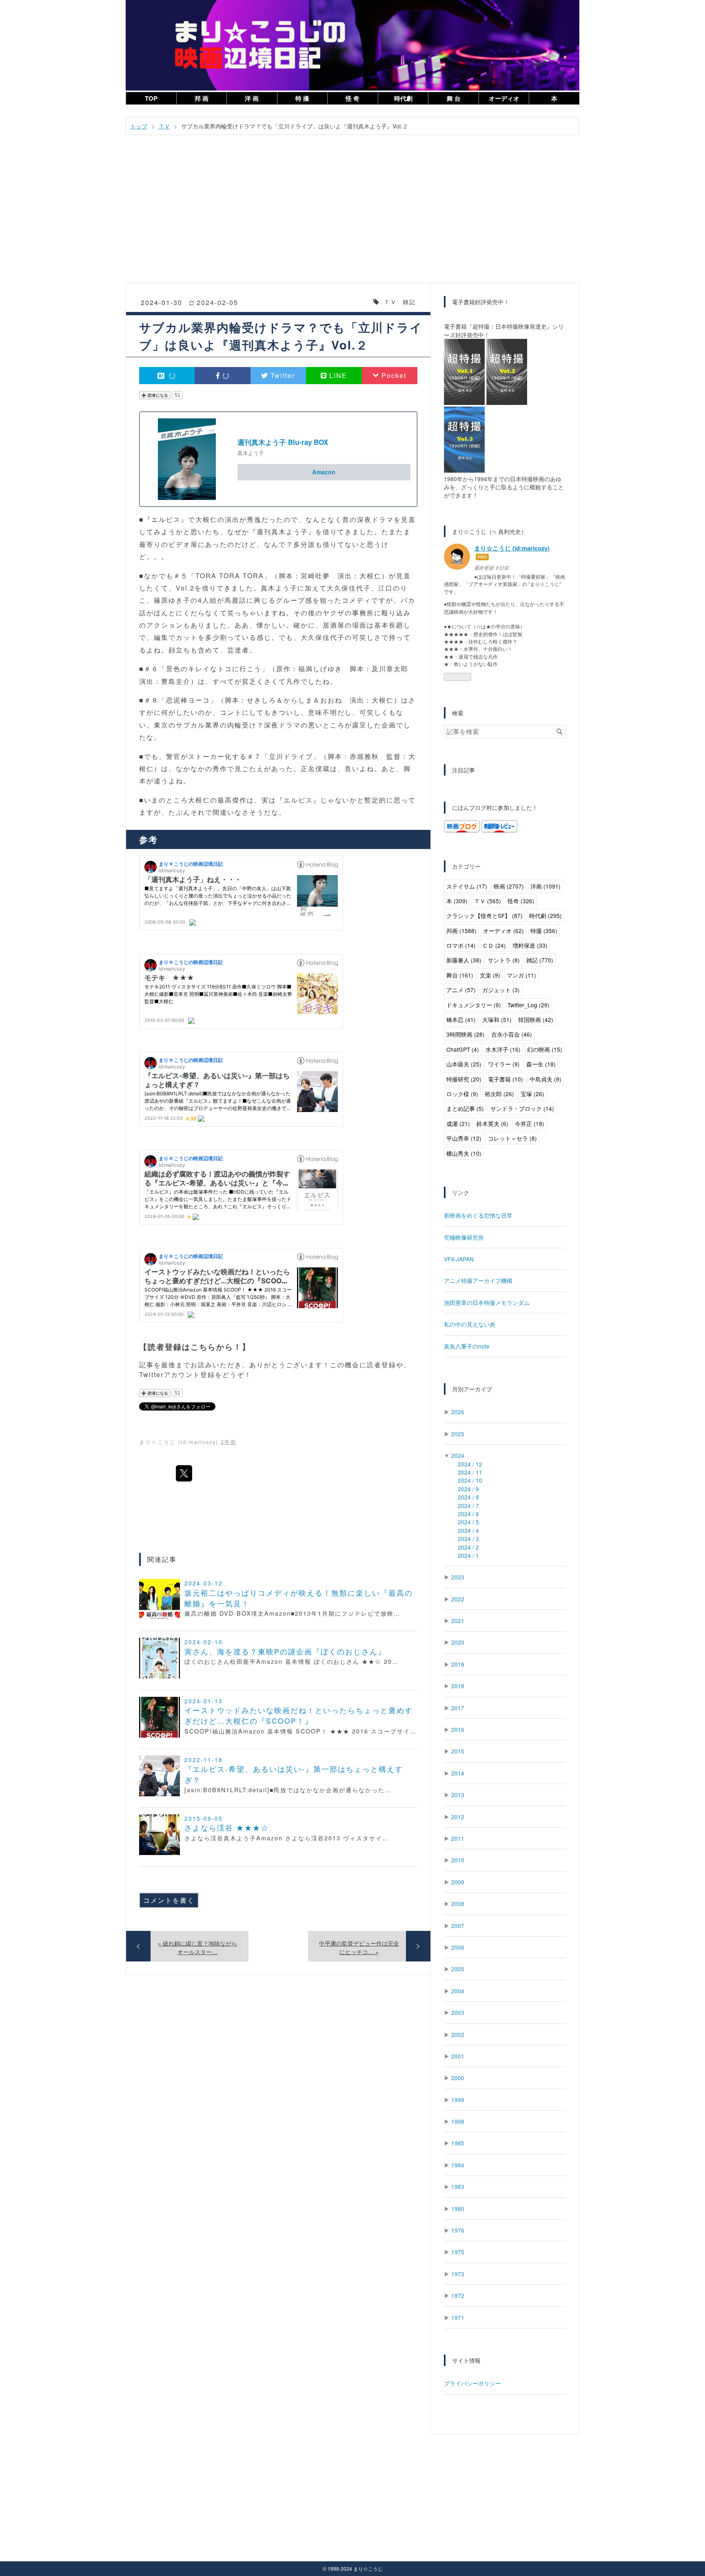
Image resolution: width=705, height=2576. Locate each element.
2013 (458, 1795)
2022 (458, 1599)
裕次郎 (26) (499, 1094)
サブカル (191, 725)
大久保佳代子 (349, 588)
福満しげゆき (320, 669)
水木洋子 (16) (503, 1049)
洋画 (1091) (545, 886)
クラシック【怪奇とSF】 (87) (484, 915)
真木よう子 (251, 453)
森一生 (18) (541, 1064)
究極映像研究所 (464, 1237)
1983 (458, 2187)
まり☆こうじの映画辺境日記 (352, 9)
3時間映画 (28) (466, 1034)
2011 (458, 1838)
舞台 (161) (460, 975)
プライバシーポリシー (472, 2383)
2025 (458, 1434)
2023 (458, 1577)
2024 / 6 (468, 1514)
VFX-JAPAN (459, 1259)
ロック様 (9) (462, 1094)
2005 (458, 1969)
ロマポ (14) (461, 945)
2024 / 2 (468, 1547)
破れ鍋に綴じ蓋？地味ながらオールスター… (197, 1947)
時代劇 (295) (545, 915)
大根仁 (206, 519)
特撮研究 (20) (464, 1079)
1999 (458, 2100)
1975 (458, 2252)
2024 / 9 (468, 1489)
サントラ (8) (504, 960)
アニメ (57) (461, 990)
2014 (458, 1773)
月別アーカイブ (472, 1389)
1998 (458, 2121)
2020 (458, 1642)
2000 (458, 2078)
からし (295, 700)
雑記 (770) (540, 960)
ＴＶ (390, 302)
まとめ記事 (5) (465, 1108)
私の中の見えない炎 (470, 1324)
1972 (458, 2295)
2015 (458, 1751)
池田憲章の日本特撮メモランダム (487, 1302)
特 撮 (302, 98)
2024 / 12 (470, 1464)
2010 (458, 1860)
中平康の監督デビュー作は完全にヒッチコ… (359, 1947)
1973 (458, 2274)
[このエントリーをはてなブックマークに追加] (167, 376)
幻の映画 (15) (545, 1049)
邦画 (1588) (461, 931)
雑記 (409, 302)
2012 (458, 1817)
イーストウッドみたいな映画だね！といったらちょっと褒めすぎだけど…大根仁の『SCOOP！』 (299, 1715)
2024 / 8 (468, 1497)
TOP (151, 98)
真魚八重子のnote (467, 1346)
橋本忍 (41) (461, 1019)
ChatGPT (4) (463, 1049)
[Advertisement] (352, 204)
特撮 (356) (544, 931)
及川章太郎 (390, 669)
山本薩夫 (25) (464, 1064)
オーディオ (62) (503, 931)
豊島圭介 (176, 681)
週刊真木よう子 (282, 532)
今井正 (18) (530, 1123)
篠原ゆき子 (172, 600)
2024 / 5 (468, 1522)
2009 (458, 1882)
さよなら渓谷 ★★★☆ (227, 1828)
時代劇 (403, 98)
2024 (458, 1455)
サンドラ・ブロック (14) (522, 1108)
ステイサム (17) (467, 886)
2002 (458, 2034)
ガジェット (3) (501, 990)
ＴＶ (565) (488, 901)
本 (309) (457, 901)
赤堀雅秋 (364, 756)
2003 (458, 2012)
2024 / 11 (470, 1472)
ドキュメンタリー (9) (474, 1005)
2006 (458, 1947)
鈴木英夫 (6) (492, 1123)
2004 (458, 1991)
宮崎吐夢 (315, 576)
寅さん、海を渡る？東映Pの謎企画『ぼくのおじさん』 (285, 1651)
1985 (458, 2143)
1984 (458, 2165)
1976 (458, 2230)
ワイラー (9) (504, 1064)
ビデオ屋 (183, 544)
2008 (458, 1904)
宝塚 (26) (532, 1094)
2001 (458, 2056)
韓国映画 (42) (536, 1019)
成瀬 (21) (458, 1123)
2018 (458, 1686)
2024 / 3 (468, 1539)
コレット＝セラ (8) (512, 1138)
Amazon (324, 472)
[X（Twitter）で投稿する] (184, 1473)
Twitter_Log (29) (529, 1005)
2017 (458, 1708)
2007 (458, 1926)
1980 (458, 2209)
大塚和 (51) (497, 1019)
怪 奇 (352, 98)
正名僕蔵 (315, 768)
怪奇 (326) (521, 901)
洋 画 (252, 98)
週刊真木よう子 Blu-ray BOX (283, 442)
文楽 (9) (490, 975)
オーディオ (504, 98)
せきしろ (262, 700)
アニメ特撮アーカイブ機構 (478, 1280)
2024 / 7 (468, 1506)
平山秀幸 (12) (464, 1138)
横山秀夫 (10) (464, 1153)
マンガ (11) (521, 975)
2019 (458, 1664)
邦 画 (202, 98)
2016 (458, 1729)
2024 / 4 (468, 1530)
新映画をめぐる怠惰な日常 (478, 1215)
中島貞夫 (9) (545, 1079)
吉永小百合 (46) (512, 1034)
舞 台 (454, 98)
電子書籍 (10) (505, 1079)
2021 (458, 1621)
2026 (458, 1412)
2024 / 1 (468, 1555)
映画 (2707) (509, 886)
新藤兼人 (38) (464, 960)
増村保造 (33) (530, 945)
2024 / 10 (470, 1480)
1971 (458, 2317)
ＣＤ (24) (494, 945)
